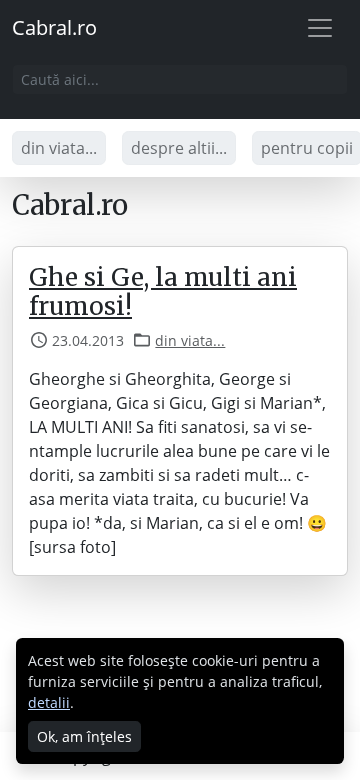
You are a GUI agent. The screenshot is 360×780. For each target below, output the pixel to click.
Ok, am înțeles (84, 736)
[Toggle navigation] (320, 28)
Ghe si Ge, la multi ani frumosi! (163, 292)
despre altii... (179, 148)
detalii (49, 702)
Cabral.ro (54, 27)
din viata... (59, 148)
